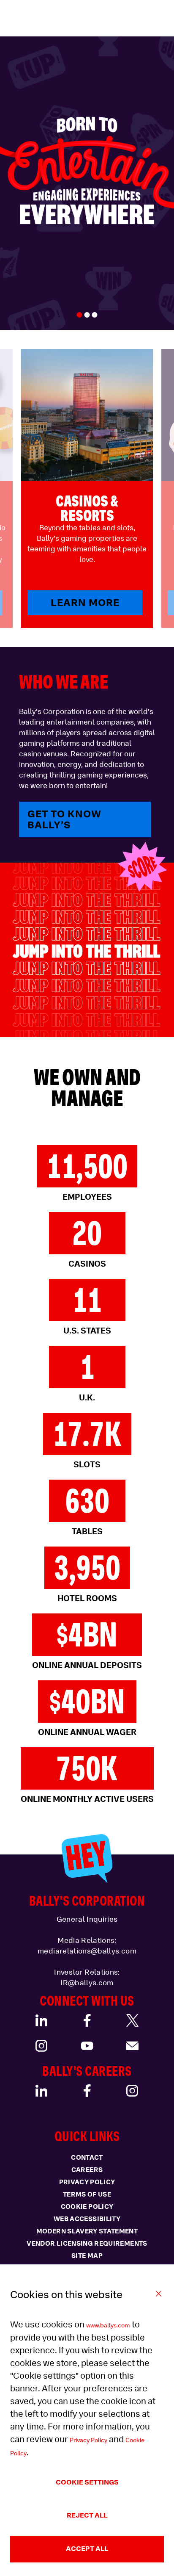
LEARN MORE (85, 602)
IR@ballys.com (87, 1983)
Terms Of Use (87, 2194)
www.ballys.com (108, 2325)
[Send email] (132, 2046)
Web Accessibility (87, 2219)
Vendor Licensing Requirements (87, 2244)
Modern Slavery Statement (87, 2231)
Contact (87, 2158)
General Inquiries (87, 1919)
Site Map (87, 2256)
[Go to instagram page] (42, 2046)
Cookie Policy (87, 2207)
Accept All (87, 2549)
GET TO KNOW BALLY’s (64, 819)
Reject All (87, 2515)
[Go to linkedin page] (42, 2020)
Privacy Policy (88, 2440)
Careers (87, 2170)
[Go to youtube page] (87, 2046)
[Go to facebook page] (87, 2020)
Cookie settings (87, 2482)
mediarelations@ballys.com (87, 1951)
